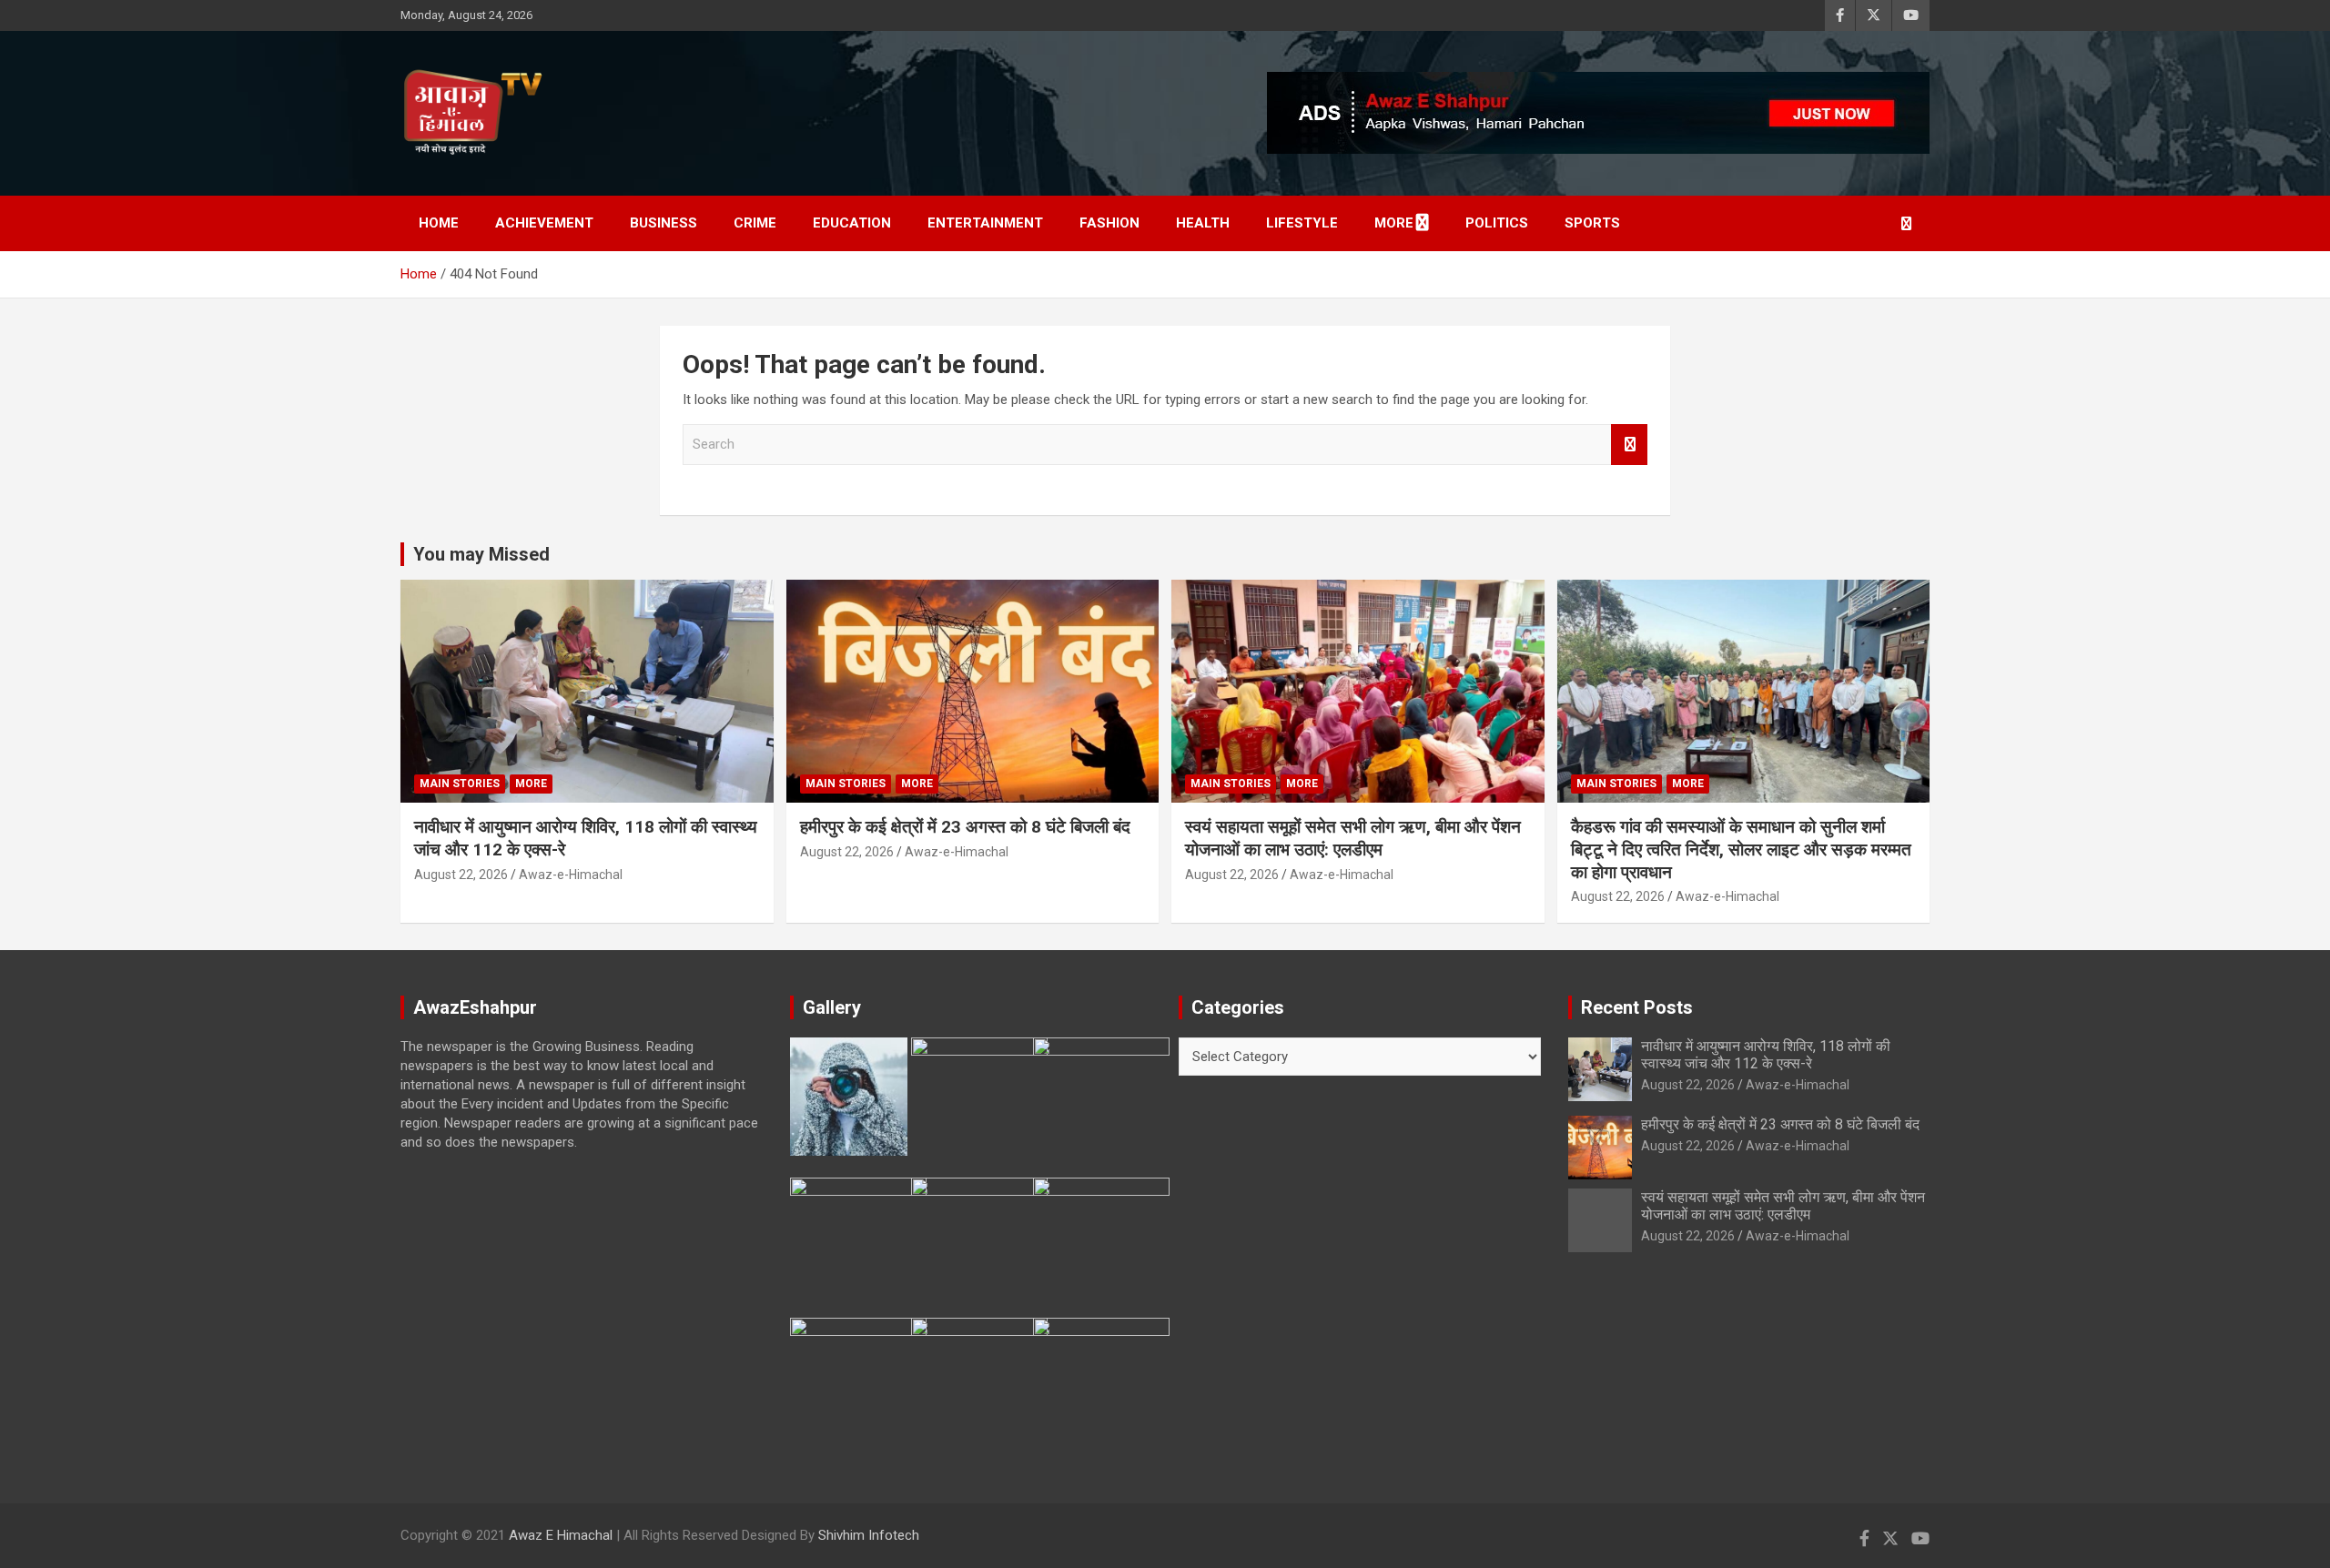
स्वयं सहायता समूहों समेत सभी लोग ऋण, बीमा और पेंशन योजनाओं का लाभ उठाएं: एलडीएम (1353, 838)
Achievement (544, 223)
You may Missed (481, 554)
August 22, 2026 (461, 875)
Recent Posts (1637, 1007)
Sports (1592, 223)
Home (439, 223)
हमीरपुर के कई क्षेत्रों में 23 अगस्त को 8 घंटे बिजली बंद (965, 827)
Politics (1497, 223)
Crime (755, 223)
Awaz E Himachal (561, 1535)
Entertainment (985, 223)
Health (1203, 223)
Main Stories (460, 784)
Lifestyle (1302, 223)
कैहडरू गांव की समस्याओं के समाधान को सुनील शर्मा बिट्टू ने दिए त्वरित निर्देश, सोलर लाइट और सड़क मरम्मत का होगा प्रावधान (1741, 849)
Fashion (1109, 223)
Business (664, 223)
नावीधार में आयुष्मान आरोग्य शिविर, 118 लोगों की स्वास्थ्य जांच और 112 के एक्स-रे (1766, 1055)
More (1394, 223)
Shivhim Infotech (869, 1535)
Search (1629, 445)
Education (852, 223)
